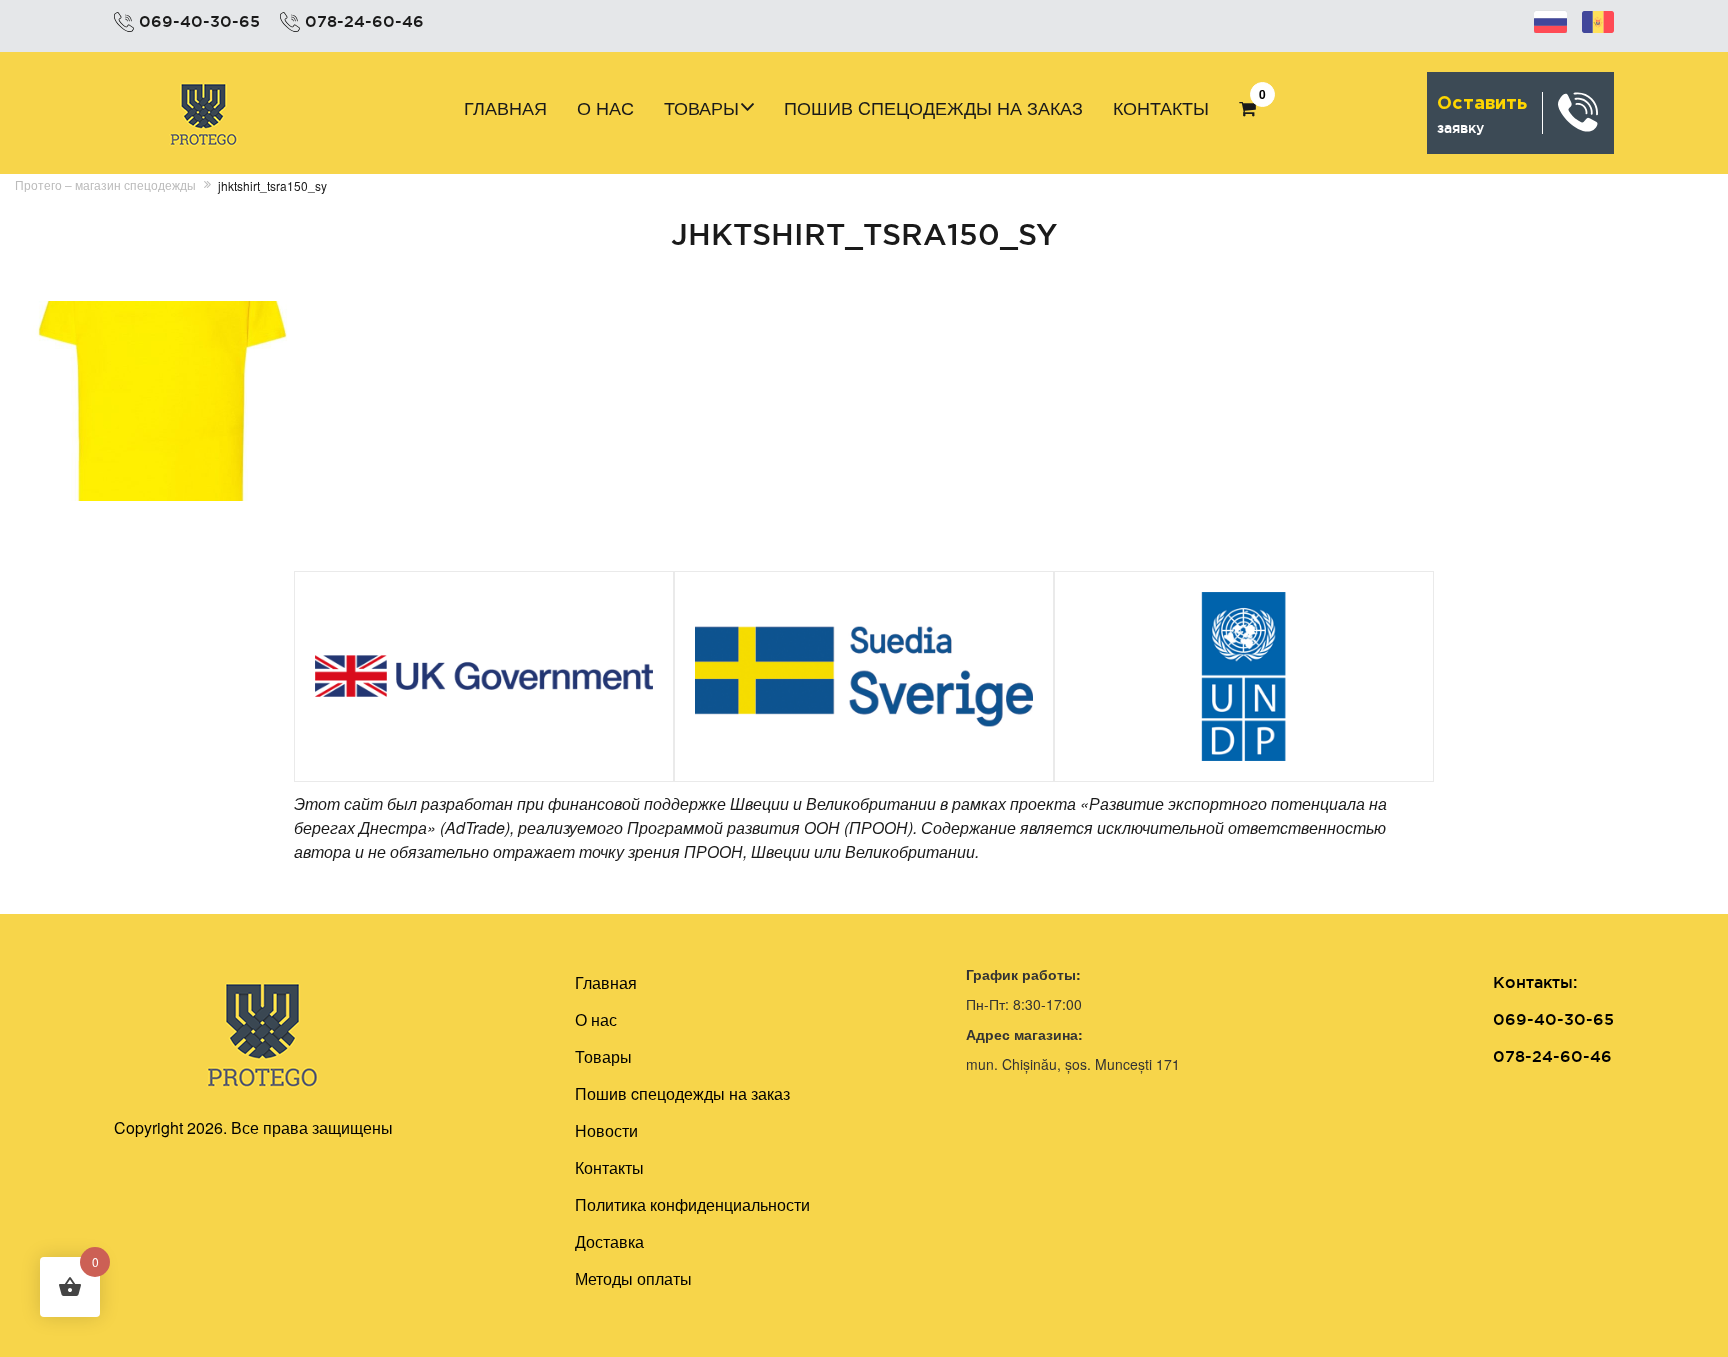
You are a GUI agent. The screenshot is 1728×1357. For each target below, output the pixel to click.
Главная (505, 107)
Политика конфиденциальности (692, 1204)
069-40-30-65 (199, 21)
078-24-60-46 (364, 21)
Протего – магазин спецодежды (105, 184)
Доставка (609, 1241)
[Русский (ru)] (1550, 19)
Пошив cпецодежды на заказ (933, 107)
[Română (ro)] (1598, 19)
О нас (605, 107)
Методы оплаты (633, 1278)
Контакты (1161, 107)
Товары (701, 107)
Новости (606, 1130)
